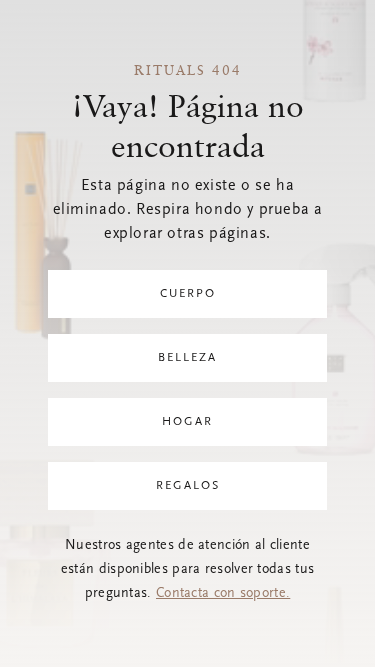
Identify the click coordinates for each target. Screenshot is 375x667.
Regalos (188, 486)
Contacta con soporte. (223, 594)
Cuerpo (188, 294)
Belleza (187, 358)
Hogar (187, 422)
